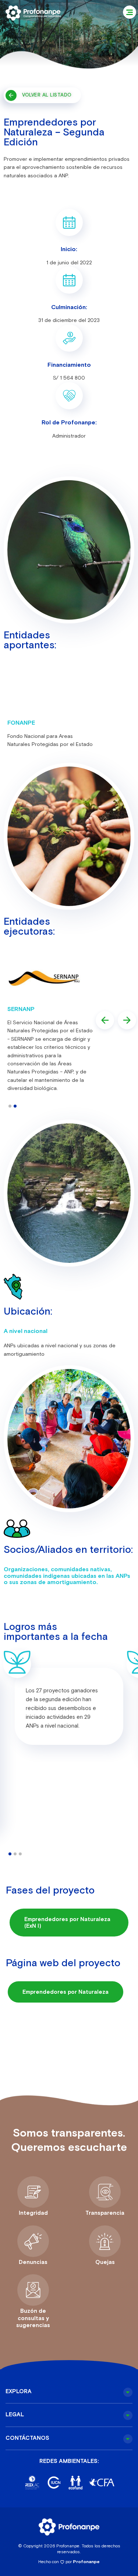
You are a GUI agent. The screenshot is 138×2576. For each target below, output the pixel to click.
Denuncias (33, 2262)
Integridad (33, 2213)
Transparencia (105, 2213)
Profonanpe (86, 2562)
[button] (130, 12)
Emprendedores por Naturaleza (66, 1992)
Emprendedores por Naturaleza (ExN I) (67, 1922)
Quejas (105, 2262)
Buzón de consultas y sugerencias (33, 2318)
